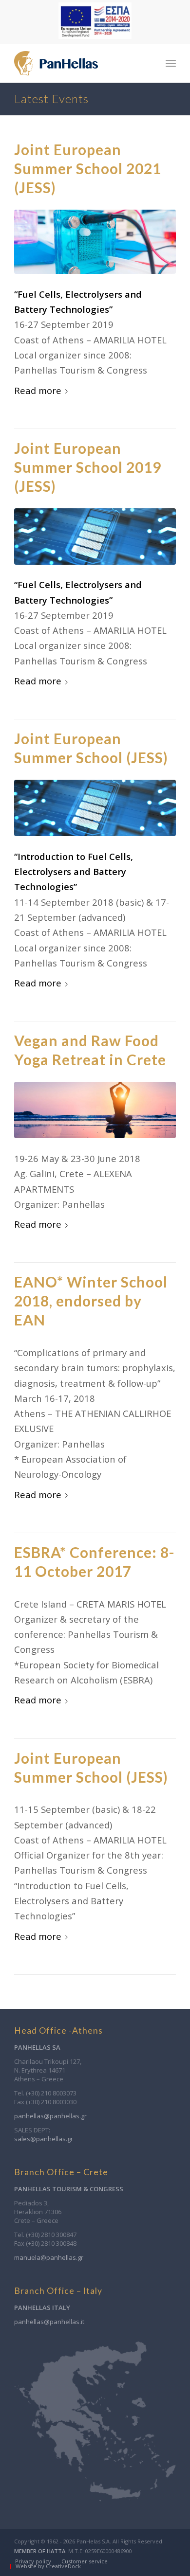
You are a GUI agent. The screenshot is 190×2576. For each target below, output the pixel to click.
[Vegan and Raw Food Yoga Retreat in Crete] (95, 1110)
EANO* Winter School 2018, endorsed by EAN (91, 1301)
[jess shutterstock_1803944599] (95, 242)
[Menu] (171, 63)
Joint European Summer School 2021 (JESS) (88, 168)
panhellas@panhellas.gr (50, 2116)
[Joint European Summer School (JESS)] (95, 808)
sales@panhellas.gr (44, 2139)
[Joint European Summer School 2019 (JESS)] (95, 537)
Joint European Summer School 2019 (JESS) (88, 467)
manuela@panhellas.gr (49, 2257)
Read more (38, 390)
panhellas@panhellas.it (49, 2322)
